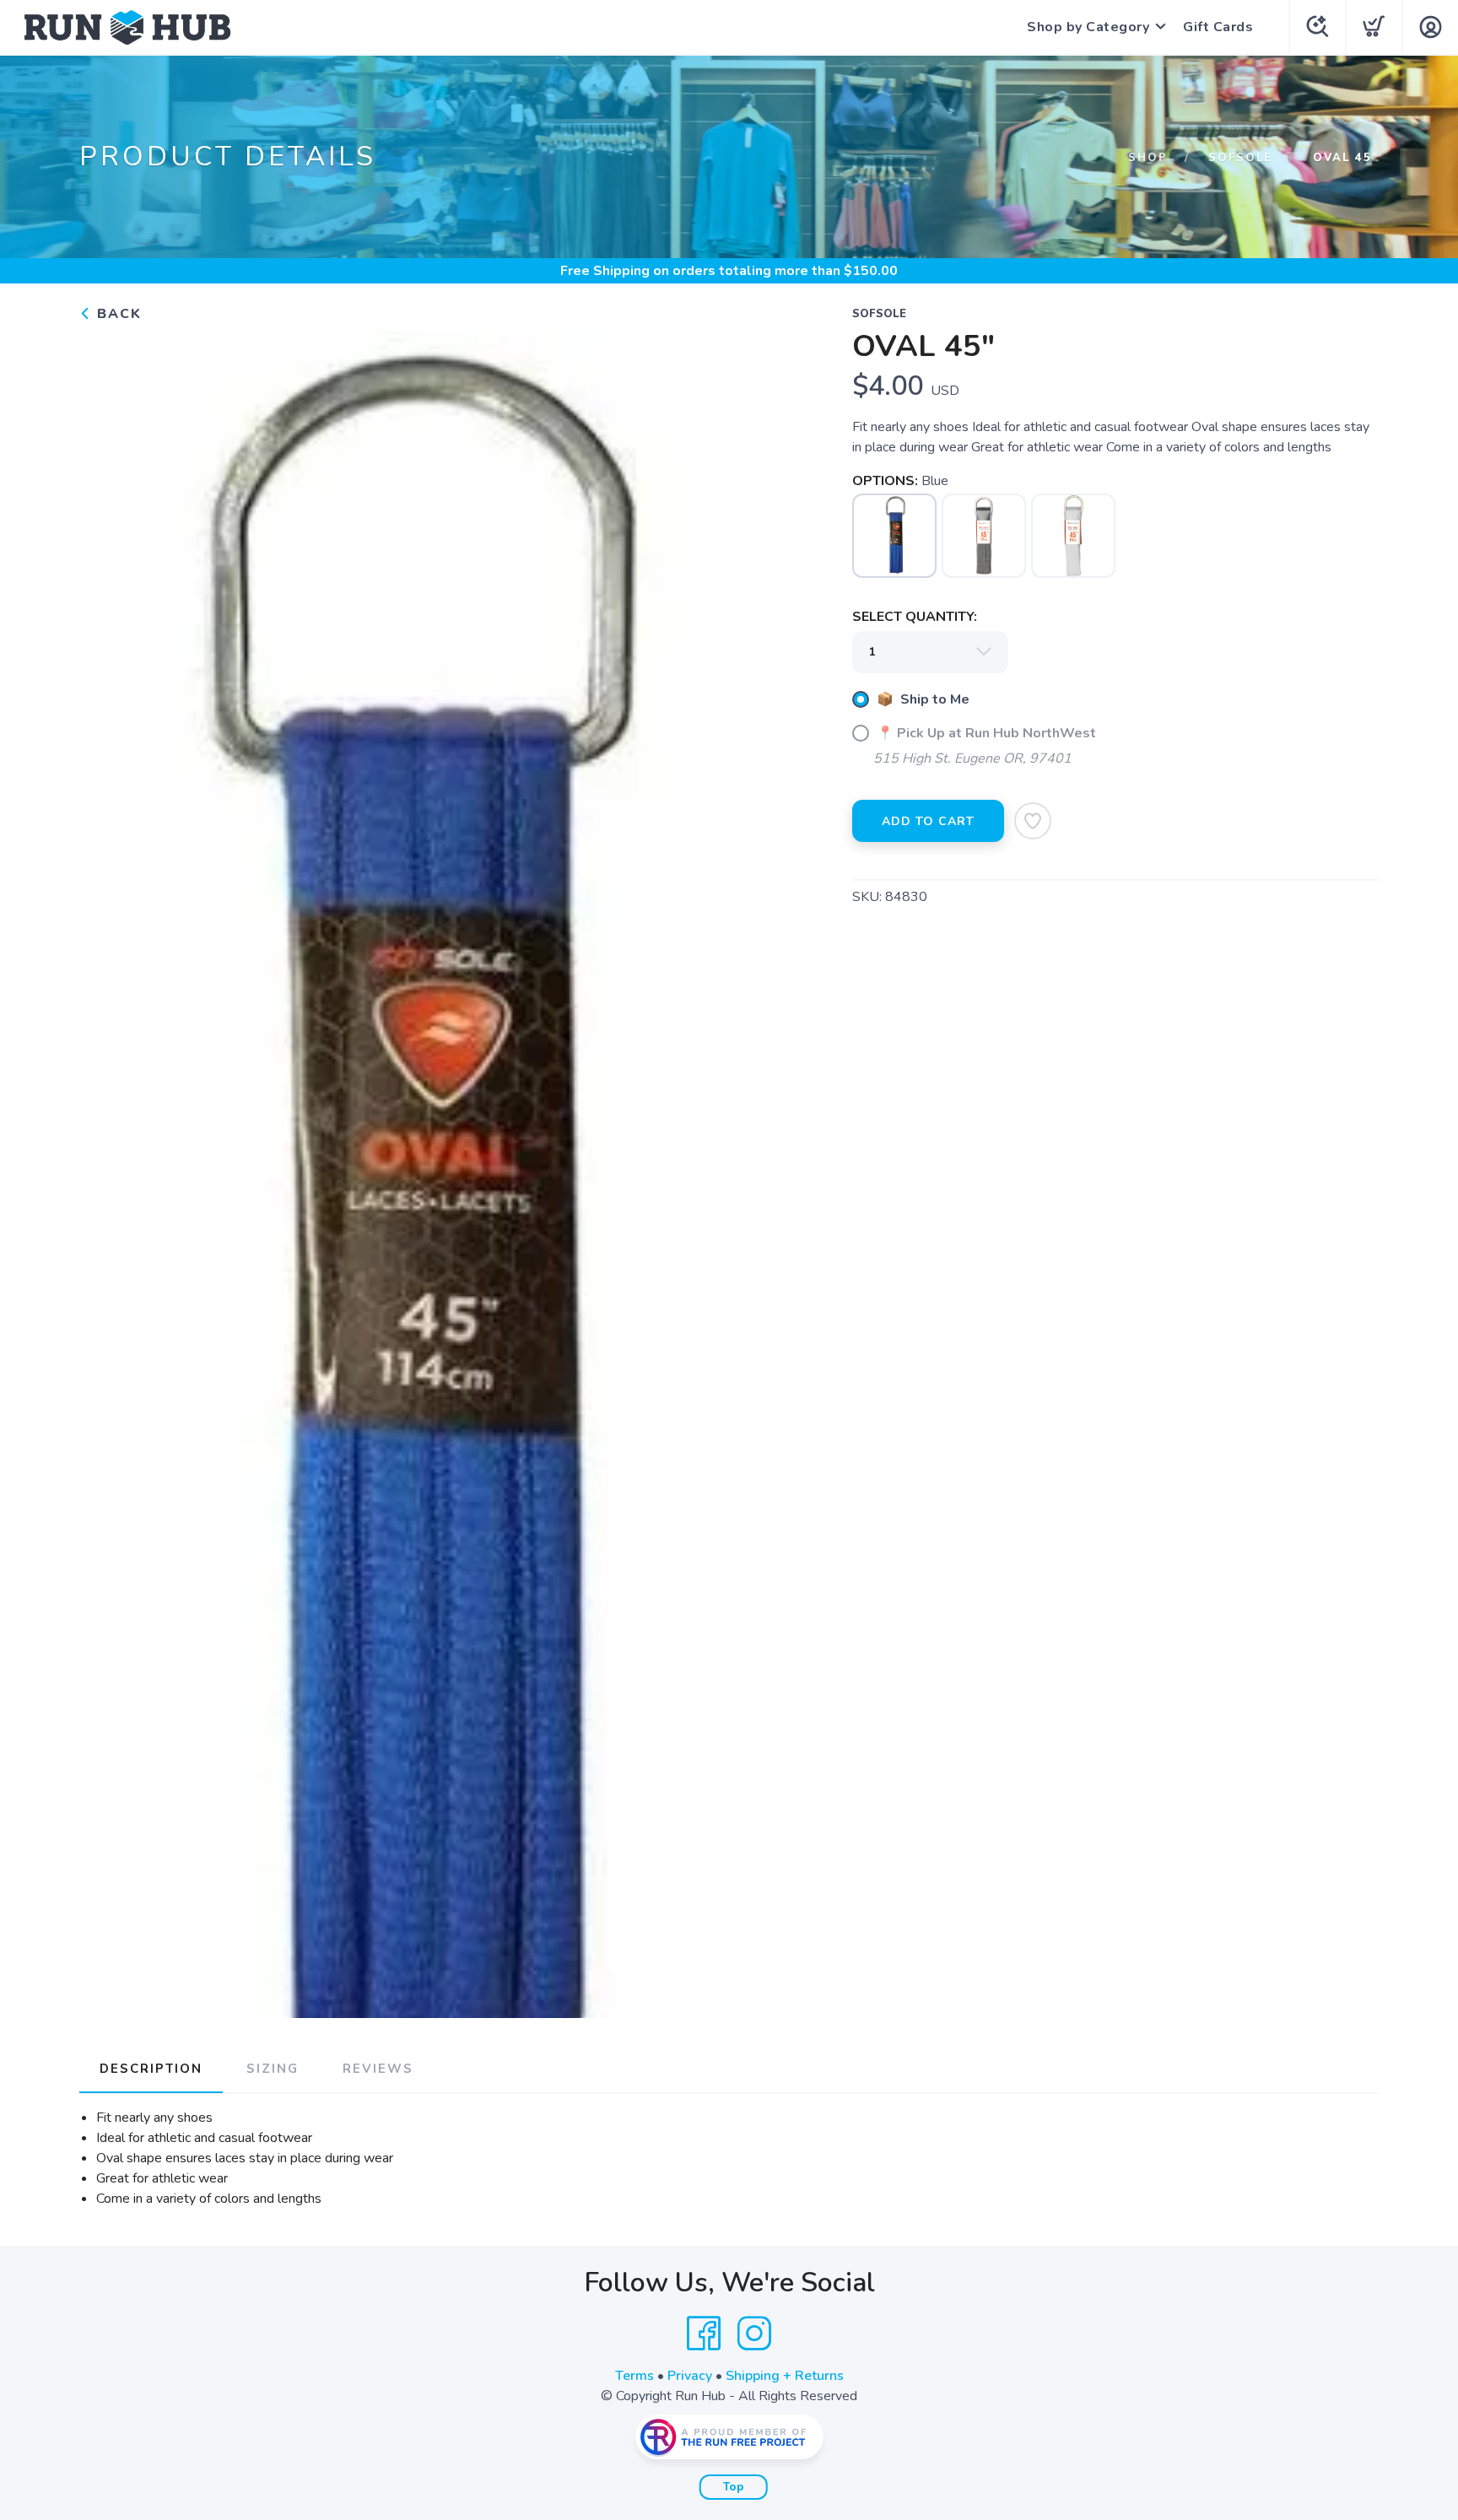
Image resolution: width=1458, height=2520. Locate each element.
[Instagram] (754, 2334)
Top (734, 2487)
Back (117, 314)
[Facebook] (704, 2334)
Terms (634, 2376)
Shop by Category (1088, 27)
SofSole (1240, 158)
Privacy (690, 2376)
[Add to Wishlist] (1033, 821)
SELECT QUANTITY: (915, 617)
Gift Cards (1218, 27)
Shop (1148, 158)
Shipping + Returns (785, 2376)
